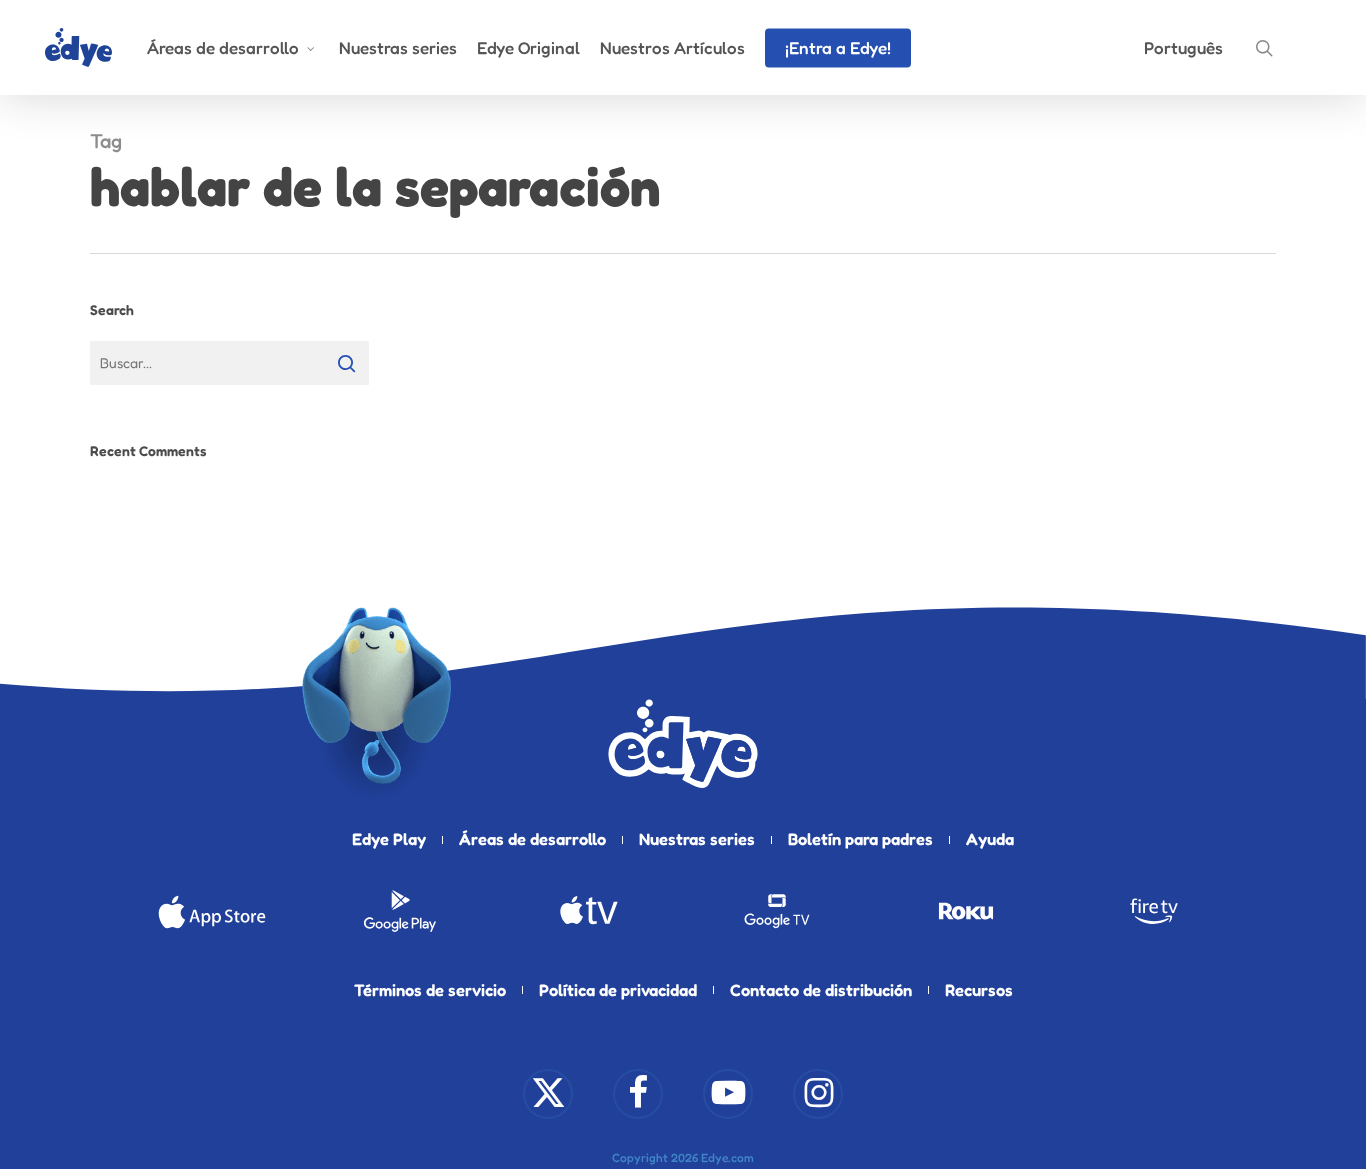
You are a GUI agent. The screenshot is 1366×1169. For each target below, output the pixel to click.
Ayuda (990, 839)
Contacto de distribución (821, 990)
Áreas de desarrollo (532, 839)
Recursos (979, 990)
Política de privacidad (618, 990)
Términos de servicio (430, 990)
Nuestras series (697, 839)
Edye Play (389, 839)
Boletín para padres (860, 839)
